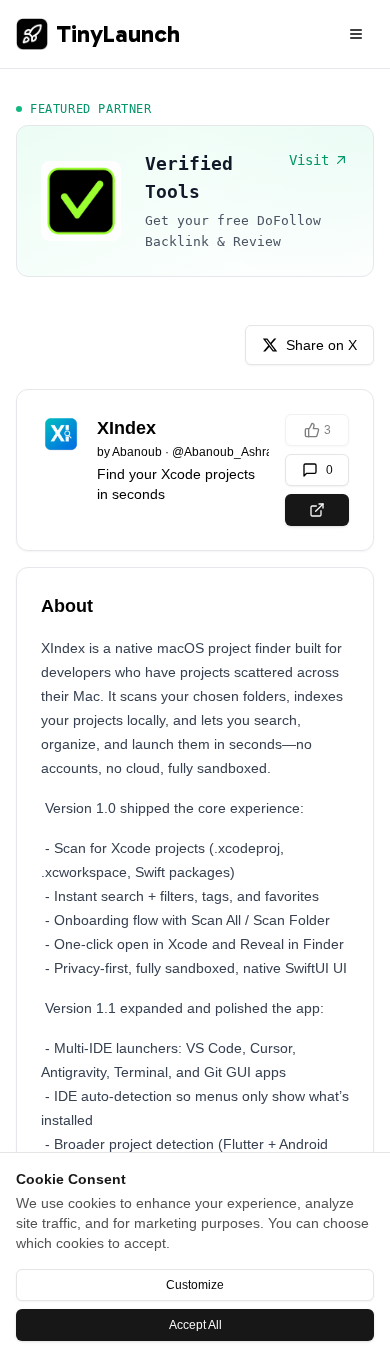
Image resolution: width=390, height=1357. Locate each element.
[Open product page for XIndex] (317, 510)
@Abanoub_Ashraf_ (227, 452)
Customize (195, 1285)
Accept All (195, 1325)
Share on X (321, 345)
